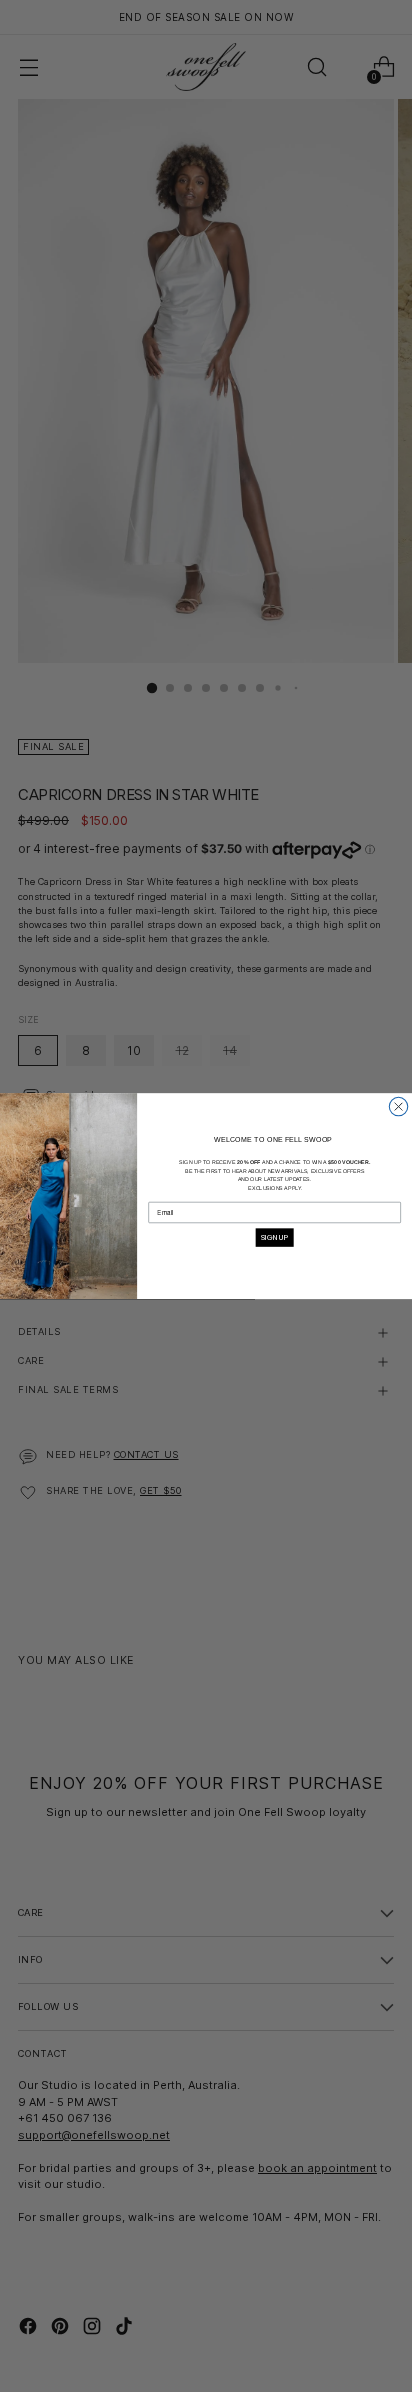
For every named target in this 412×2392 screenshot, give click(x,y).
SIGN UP (274, 1237)
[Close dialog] (398, 1106)
